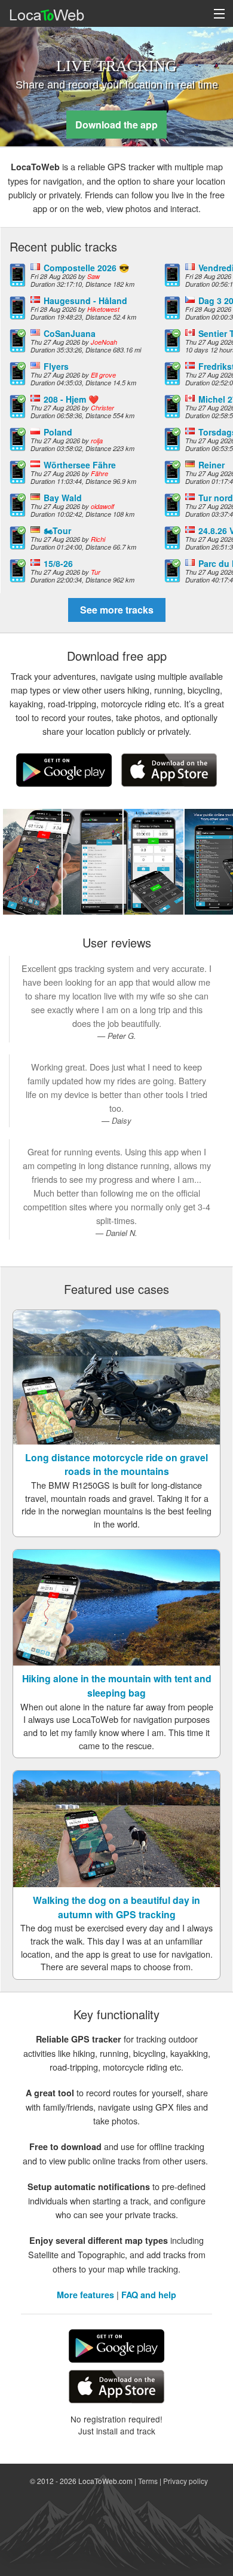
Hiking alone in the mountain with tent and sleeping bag (117, 1686)
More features (85, 2295)
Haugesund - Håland (85, 300)
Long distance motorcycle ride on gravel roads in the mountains (116, 1465)
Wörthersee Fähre (80, 465)
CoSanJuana (70, 333)
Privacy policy (186, 2481)
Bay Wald (63, 498)
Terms (148, 2481)
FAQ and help (149, 2295)
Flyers (56, 366)
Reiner (211, 465)
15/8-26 (58, 563)
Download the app (116, 125)
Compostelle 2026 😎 (86, 268)
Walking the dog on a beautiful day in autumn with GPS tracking (116, 1907)
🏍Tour (57, 530)
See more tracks (117, 610)
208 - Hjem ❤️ (71, 399)
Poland (58, 432)
